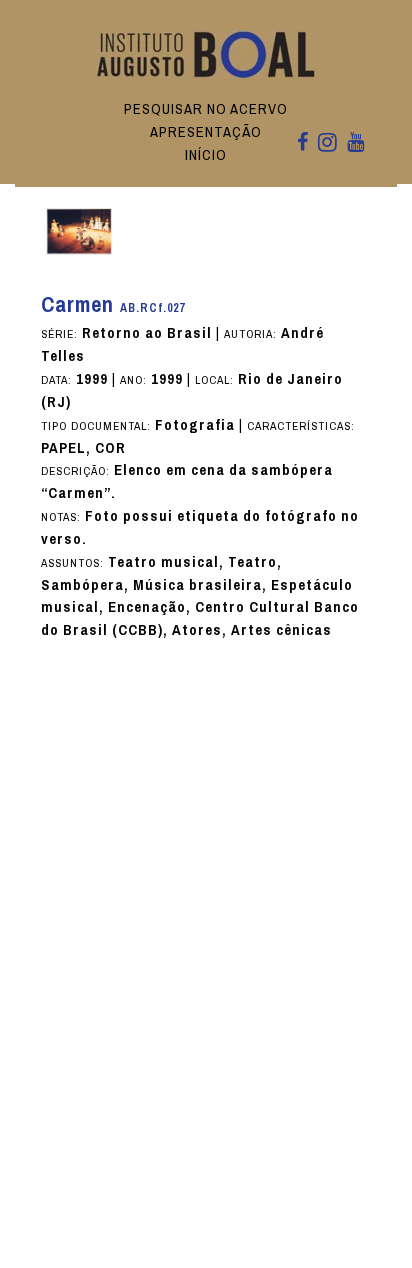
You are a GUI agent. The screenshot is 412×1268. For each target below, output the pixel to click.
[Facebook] (302, 143)
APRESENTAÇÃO (206, 132)
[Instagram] (327, 144)
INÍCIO (206, 155)
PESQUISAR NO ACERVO (206, 109)
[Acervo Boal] (206, 53)
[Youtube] (355, 143)
